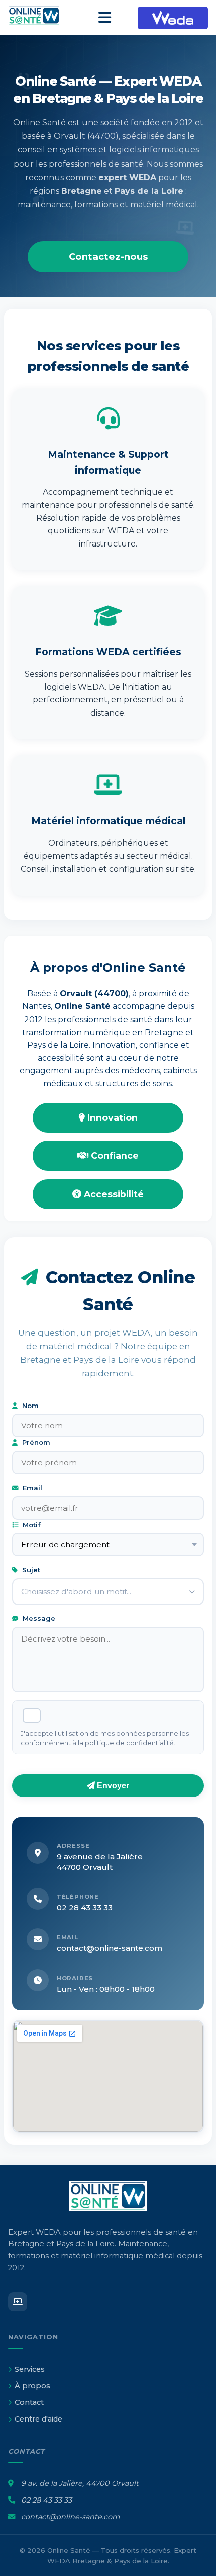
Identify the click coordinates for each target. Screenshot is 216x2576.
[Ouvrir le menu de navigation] (105, 18)
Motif (31, 1525)
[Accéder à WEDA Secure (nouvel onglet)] (173, 18)
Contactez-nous (108, 256)
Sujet (30, 1570)
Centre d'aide (38, 2419)
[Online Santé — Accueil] (40, 18)
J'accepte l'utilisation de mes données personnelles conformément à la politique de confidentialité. (105, 1738)
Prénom (35, 1442)
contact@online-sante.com (110, 1948)
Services (30, 2369)
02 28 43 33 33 (85, 1907)
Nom (29, 1406)
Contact (29, 2402)
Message (38, 1618)
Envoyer (112, 1786)
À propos (32, 2386)
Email (31, 1488)
